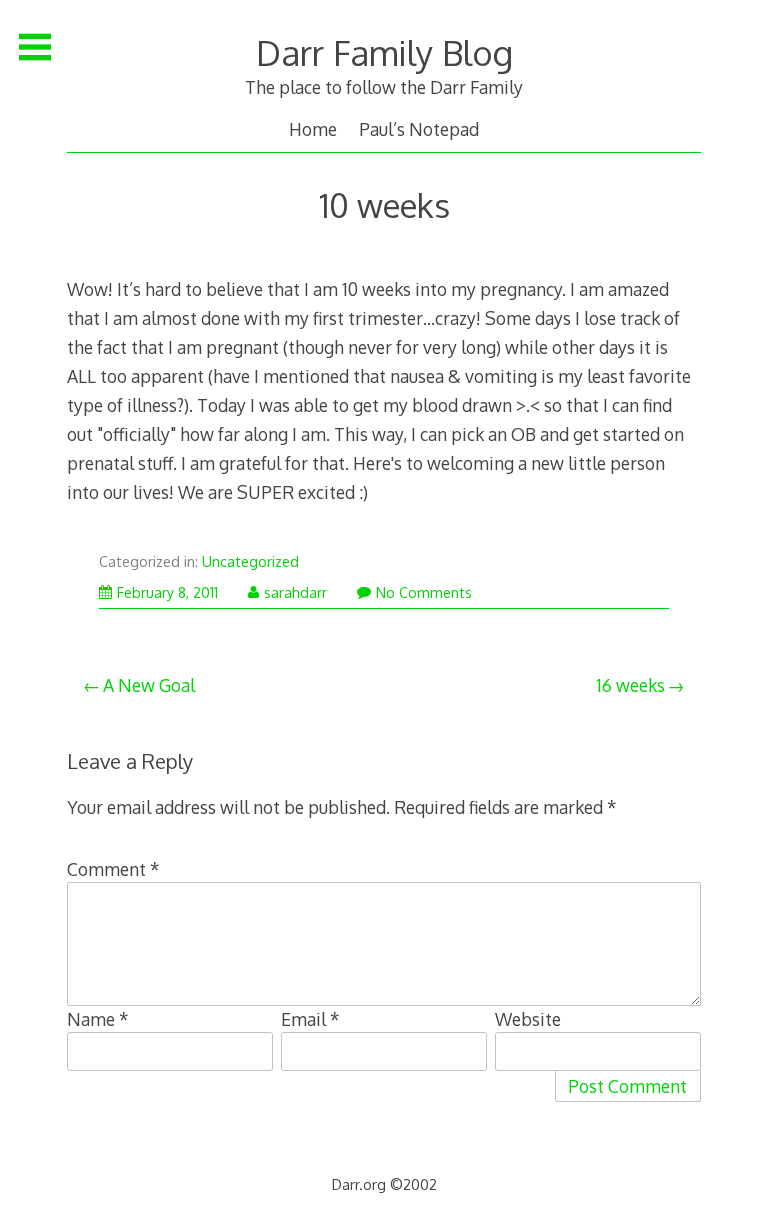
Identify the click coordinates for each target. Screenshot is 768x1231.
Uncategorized (250, 561)
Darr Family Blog (384, 52)
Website (528, 1019)
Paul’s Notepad (419, 129)
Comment (113, 869)
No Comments (424, 592)
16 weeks (630, 685)
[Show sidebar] (35, 47)
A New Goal (149, 685)
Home (313, 129)
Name (98, 1019)
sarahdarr (295, 592)
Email (310, 1019)
